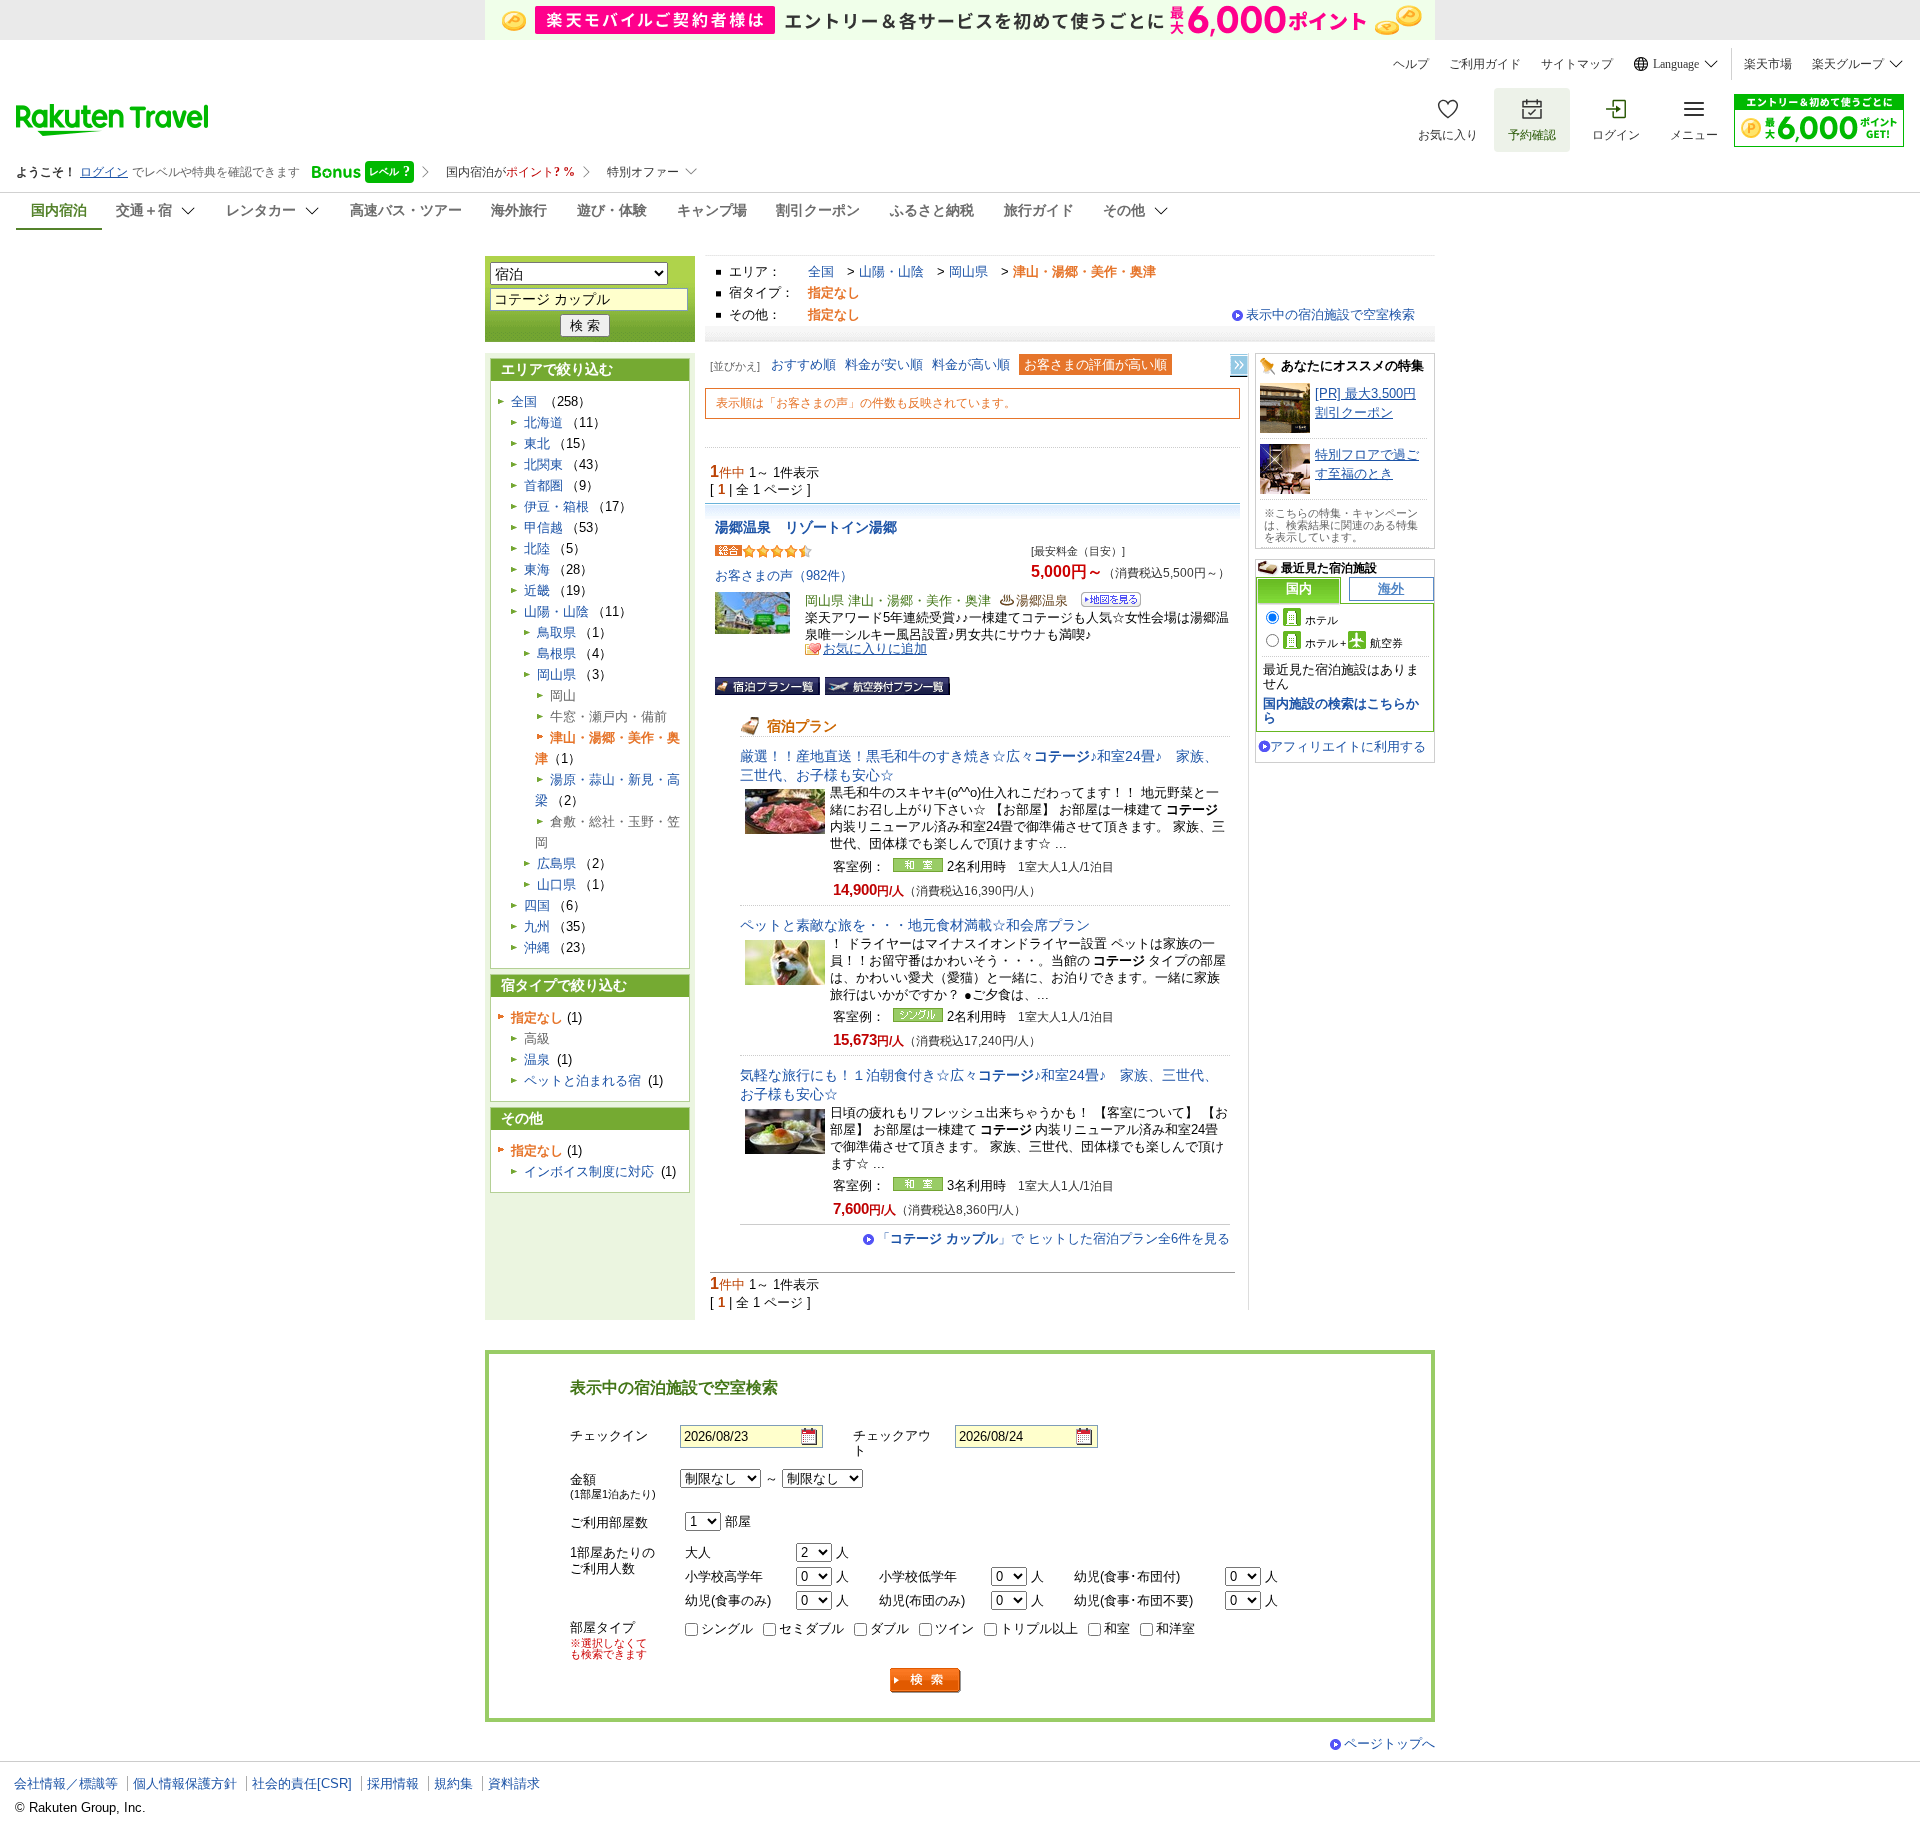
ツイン (954, 1628)
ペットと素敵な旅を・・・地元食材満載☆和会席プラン (915, 925)
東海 (537, 569)
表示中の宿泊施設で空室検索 (1330, 314)
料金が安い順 (884, 364)
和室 (1117, 1628)
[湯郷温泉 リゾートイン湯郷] (1104, 602)
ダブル (889, 1628)
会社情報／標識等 (66, 1783)
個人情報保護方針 (185, 1783)
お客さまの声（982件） (784, 575)
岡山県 (968, 271)
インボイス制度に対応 (589, 1171)
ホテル (1321, 620)
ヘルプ (1411, 64)
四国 (537, 905)
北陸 (537, 548)
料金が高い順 (971, 364)
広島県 (556, 863)
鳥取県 (556, 632)
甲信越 (543, 527)
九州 (537, 926)
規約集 (453, 1783)
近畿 (537, 590)
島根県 (556, 653)
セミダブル (811, 1628)
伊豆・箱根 (556, 506)
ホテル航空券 (1354, 643)
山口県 (556, 884)
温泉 (537, 1059)
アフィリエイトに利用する (1348, 746)
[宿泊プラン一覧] (767, 686)
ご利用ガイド (1485, 64)
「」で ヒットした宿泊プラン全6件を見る (1053, 1238)
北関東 (543, 464)
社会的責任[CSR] (302, 1783)
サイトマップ (1577, 64)
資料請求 (514, 1783)
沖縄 (537, 947)
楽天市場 (1768, 64)
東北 (537, 443)
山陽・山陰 (891, 271)
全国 (821, 271)
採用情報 (393, 1783)
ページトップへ (1389, 1743)
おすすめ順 (803, 364)
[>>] (1240, 365)
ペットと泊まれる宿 (582, 1080)
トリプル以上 (1039, 1628)
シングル (727, 1628)
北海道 (543, 422)
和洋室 (1175, 1628)
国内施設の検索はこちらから (1341, 710)
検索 (926, 1680)
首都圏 (543, 485)
